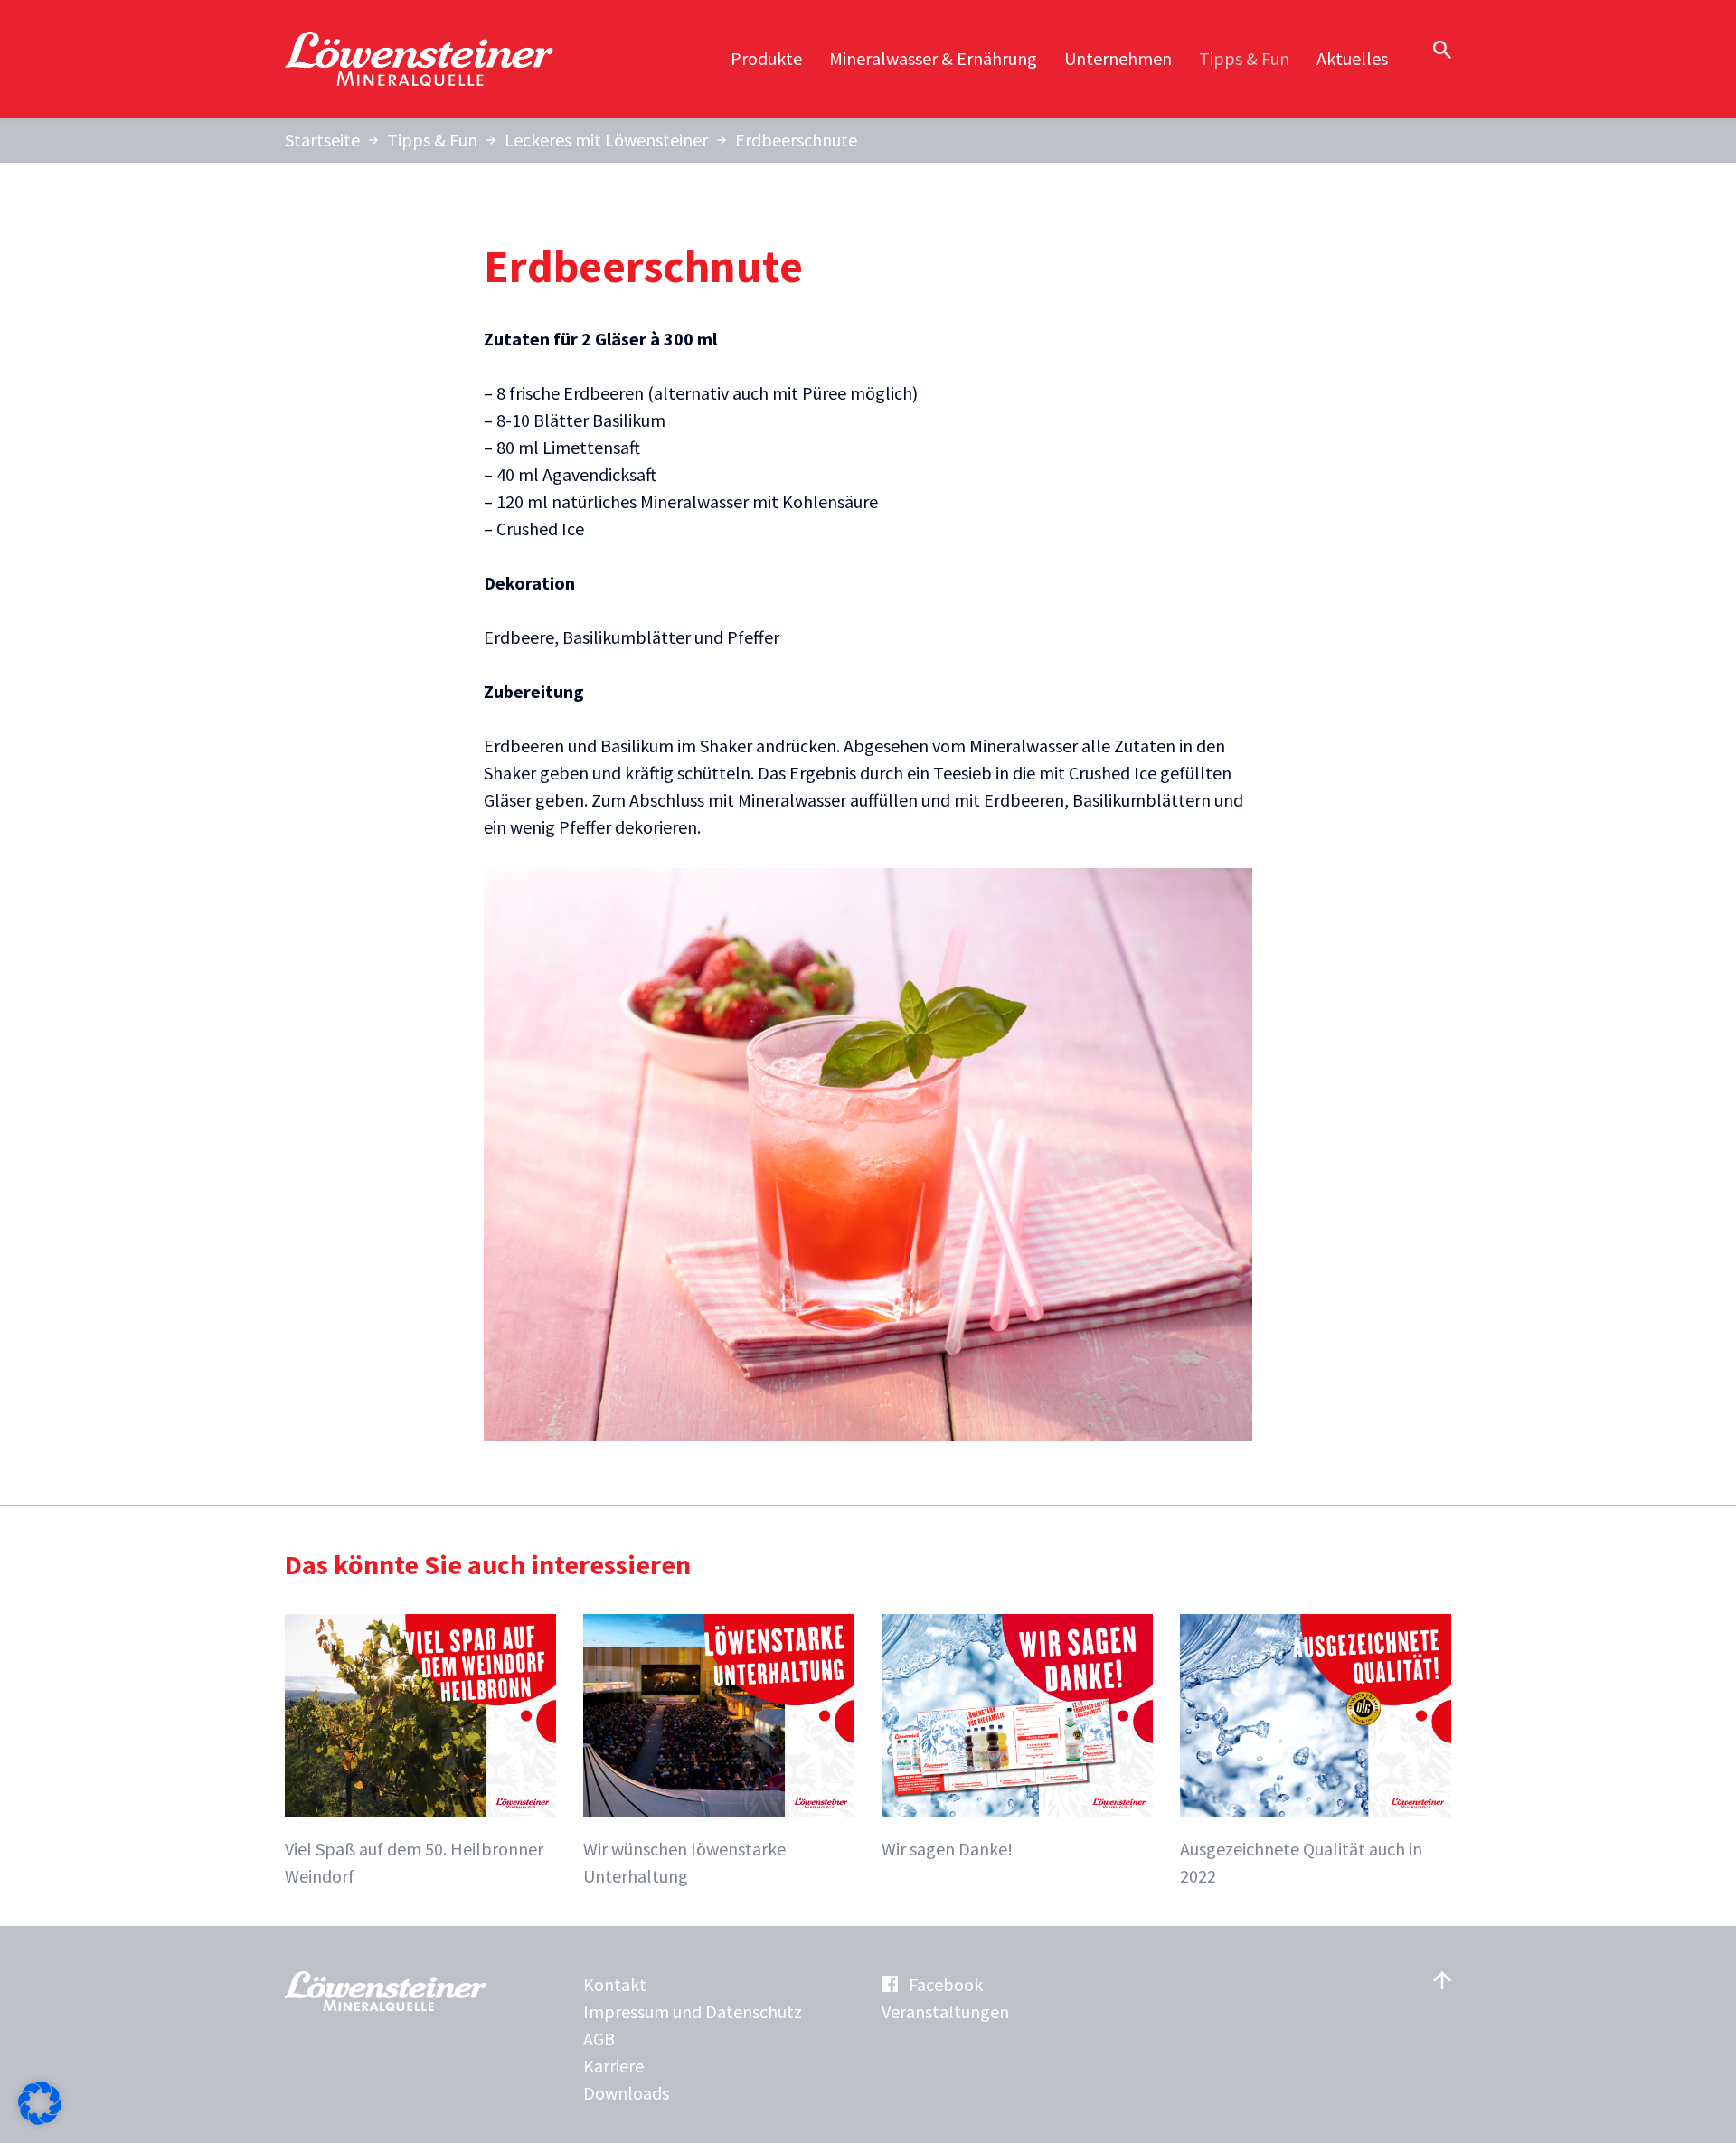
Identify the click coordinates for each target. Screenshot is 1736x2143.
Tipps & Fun (1244, 58)
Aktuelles (1352, 58)
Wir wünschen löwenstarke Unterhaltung (684, 1862)
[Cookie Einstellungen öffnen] (40, 2118)
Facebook (946, 1984)
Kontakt (615, 1984)
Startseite (322, 140)
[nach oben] (1442, 1980)
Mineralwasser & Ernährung (933, 58)
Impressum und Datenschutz (693, 2011)
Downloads (626, 2093)
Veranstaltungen (945, 2011)
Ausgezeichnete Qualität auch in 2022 (1301, 1862)
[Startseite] (420, 59)
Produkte (766, 58)
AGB (599, 2039)
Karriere (613, 2066)
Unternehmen (1118, 58)
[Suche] (1442, 50)
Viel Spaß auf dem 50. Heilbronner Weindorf (414, 1862)
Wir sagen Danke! (947, 1849)
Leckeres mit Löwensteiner (606, 140)
